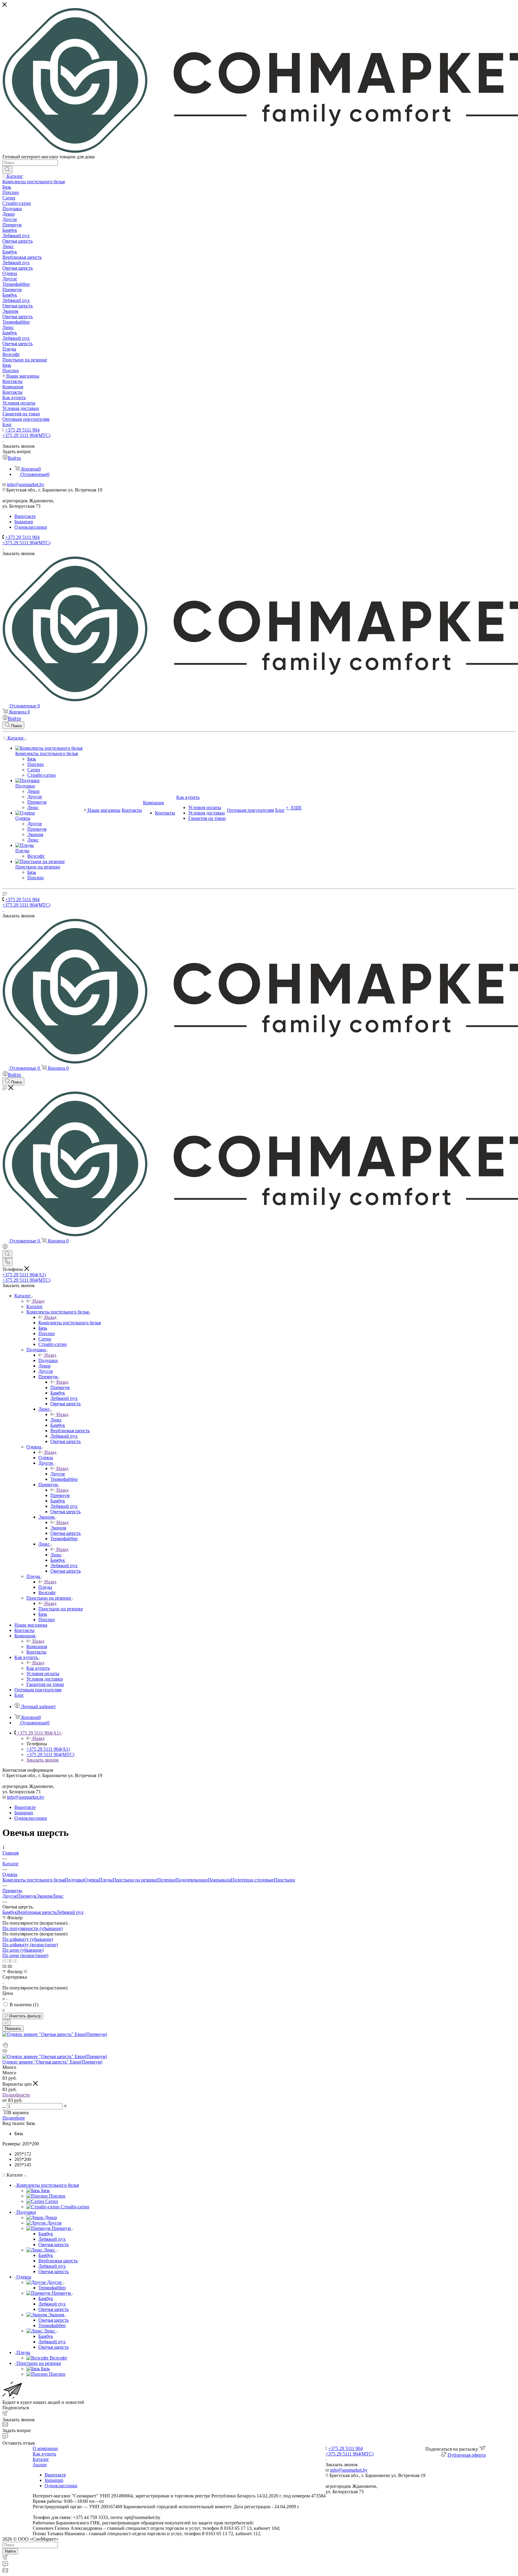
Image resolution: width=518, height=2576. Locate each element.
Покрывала (219, 1880)
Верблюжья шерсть (37, 1912)
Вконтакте (25, 516)
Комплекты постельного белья (70, 1323)
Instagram (24, 522)
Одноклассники (31, 527)
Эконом (58, 1528)
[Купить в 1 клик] (5, 2046)
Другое (58, 1474)
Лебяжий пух (70, 1912)
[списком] (9, 1961)
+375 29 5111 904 (22, 430)
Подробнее (14, 2118)
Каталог (35, 1306)
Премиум (60, 1387)
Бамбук (10, 1912)
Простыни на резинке (61, 1609)
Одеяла (46, 1458)
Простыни (284, 1880)
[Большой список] (10, 1966)
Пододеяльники (192, 1880)
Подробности (16, 2095)
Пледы (45, 1587)
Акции (40, 2465)
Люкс (56, 1420)
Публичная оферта (467, 2455)
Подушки (48, 1360)
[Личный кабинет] (5, 1247)
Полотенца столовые (252, 1880)
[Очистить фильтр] (7, 2022)
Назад (38, 1301)
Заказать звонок (43, 1760)
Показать (13, 2029)
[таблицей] (15, 1961)
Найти (10, 2551)
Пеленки (166, 1880)
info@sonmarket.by (26, 484)
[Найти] (7, 170)
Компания (37, 1647)
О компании (45, 2448)
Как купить (38, 1668)
